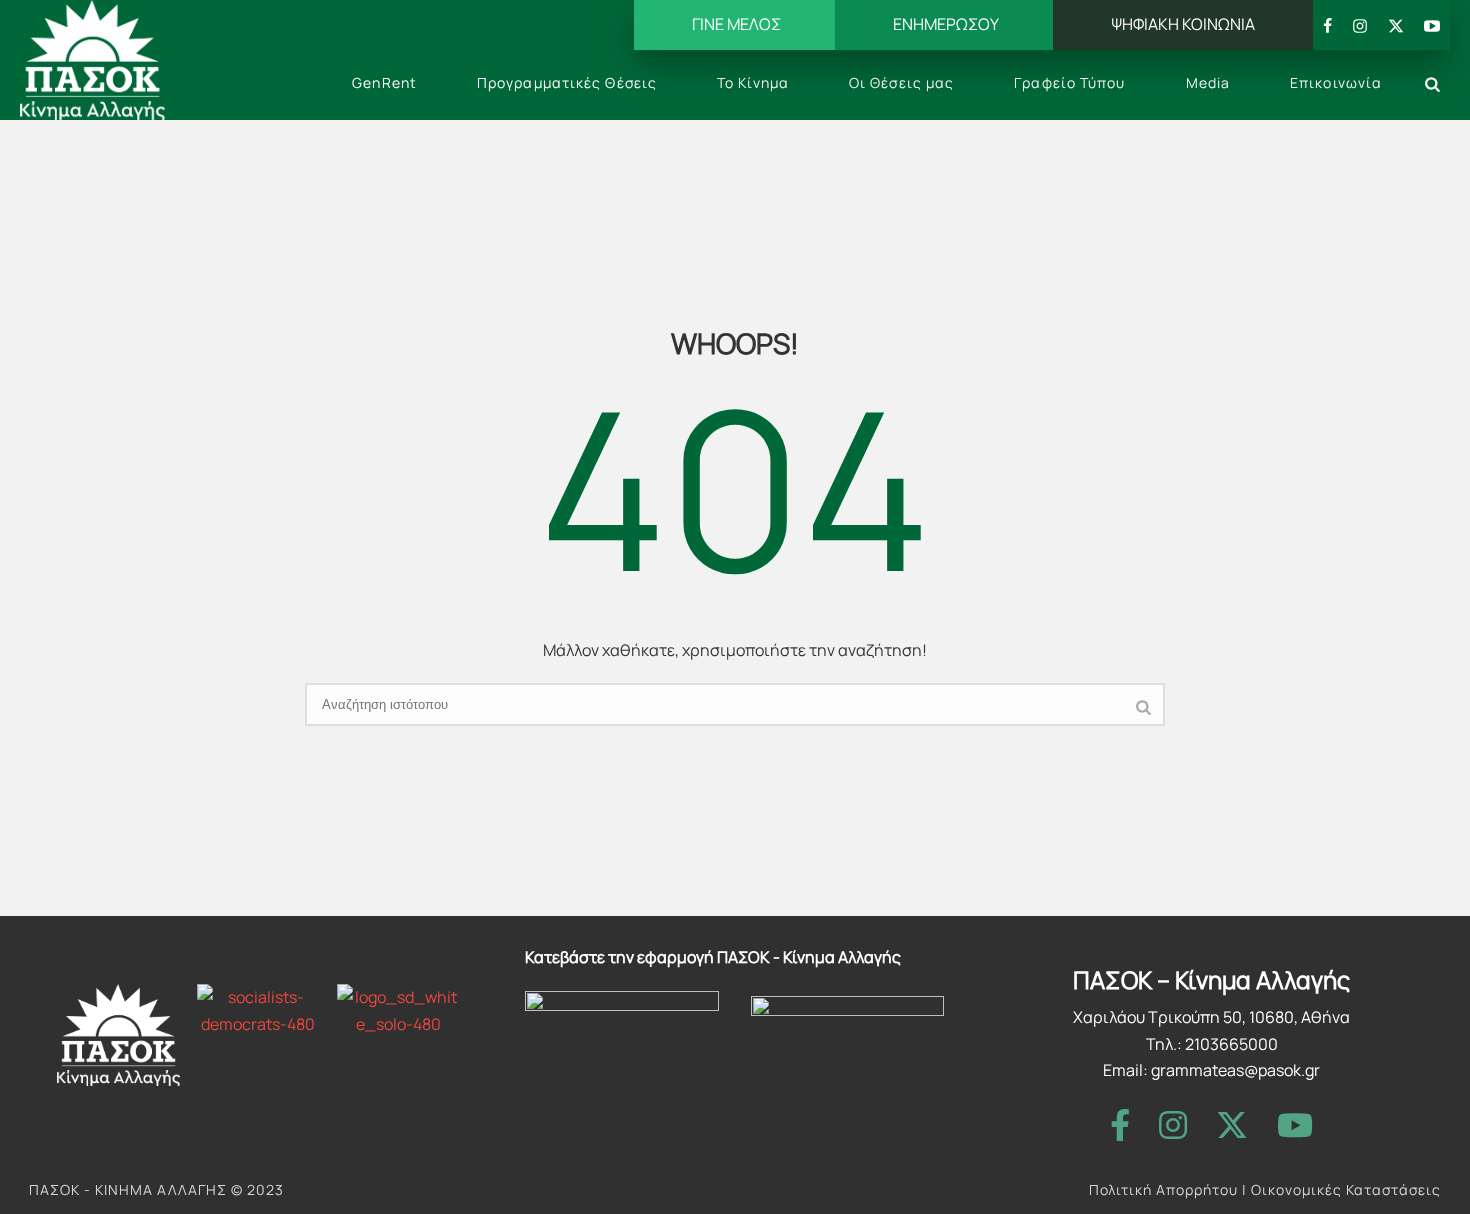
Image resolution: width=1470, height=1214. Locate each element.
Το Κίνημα (753, 82)
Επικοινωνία (1336, 82)
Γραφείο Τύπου (1069, 82)
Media (1208, 82)
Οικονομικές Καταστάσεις (1346, 1189)
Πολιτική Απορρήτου (1163, 1189)
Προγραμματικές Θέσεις (567, 82)
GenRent (384, 82)
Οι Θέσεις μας (901, 82)
